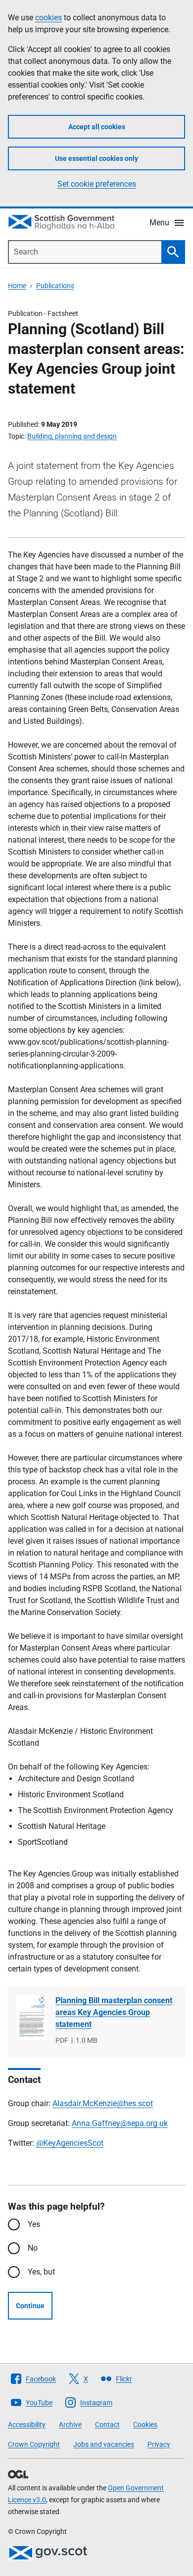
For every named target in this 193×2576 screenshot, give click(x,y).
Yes (34, 2224)
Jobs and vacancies (104, 2444)
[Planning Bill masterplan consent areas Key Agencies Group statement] (32, 2017)
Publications (55, 286)
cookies (48, 18)
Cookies (145, 2424)
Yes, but (41, 2272)
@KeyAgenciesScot (70, 2143)
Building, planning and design (72, 436)
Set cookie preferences (97, 184)
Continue (30, 2306)
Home (17, 286)
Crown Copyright (34, 2444)
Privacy (159, 2444)
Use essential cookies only (96, 158)
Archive (70, 2424)
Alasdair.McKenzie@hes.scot (103, 2103)
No (33, 2248)
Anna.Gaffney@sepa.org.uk (120, 2123)
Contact (107, 2424)
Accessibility (27, 2424)
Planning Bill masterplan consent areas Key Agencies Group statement (114, 2012)
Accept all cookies (97, 127)
